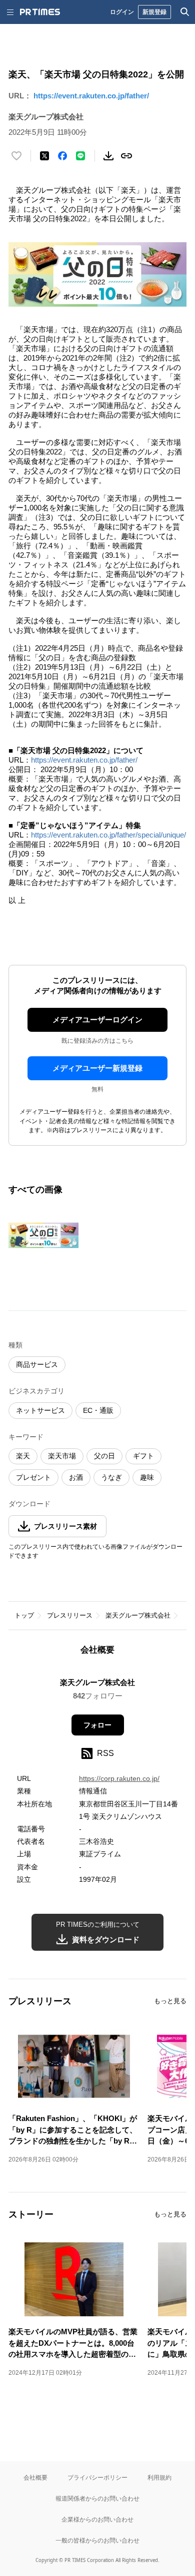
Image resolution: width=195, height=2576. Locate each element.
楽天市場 (62, 1456)
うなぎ (111, 1477)
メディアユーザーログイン (97, 1020)
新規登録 (154, 12)
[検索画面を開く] (185, 12)
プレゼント (33, 1477)
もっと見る (170, 2001)
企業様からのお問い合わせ (97, 2519)
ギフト (143, 1456)
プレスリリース (70, 1615)
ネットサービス (40, 1410)
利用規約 (159, 2477)
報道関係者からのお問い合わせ (97, 2498)
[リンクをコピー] (126, 156)
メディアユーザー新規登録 (97, 1068)
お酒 (76, 1477)
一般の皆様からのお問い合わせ (97, 2540)
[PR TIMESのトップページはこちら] (40, 12)
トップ (24, 1615)
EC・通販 (98, 1410)
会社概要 (35, 2477)
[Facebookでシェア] (62, 156)
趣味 (147, 1477)
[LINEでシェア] (80, 156)
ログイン (122, 12)
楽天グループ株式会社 (138, 1615)
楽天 (23, 1456)
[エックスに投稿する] (44, 156)
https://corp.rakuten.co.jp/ (119, 1778)
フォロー (97, 1725)
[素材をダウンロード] (108, 156)
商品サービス (37, 1364)
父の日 (104, 1456)
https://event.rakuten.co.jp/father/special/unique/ (108, 835)
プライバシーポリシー (97, 2477)
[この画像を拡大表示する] (43, 1235)
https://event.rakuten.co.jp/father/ (91, 96)
